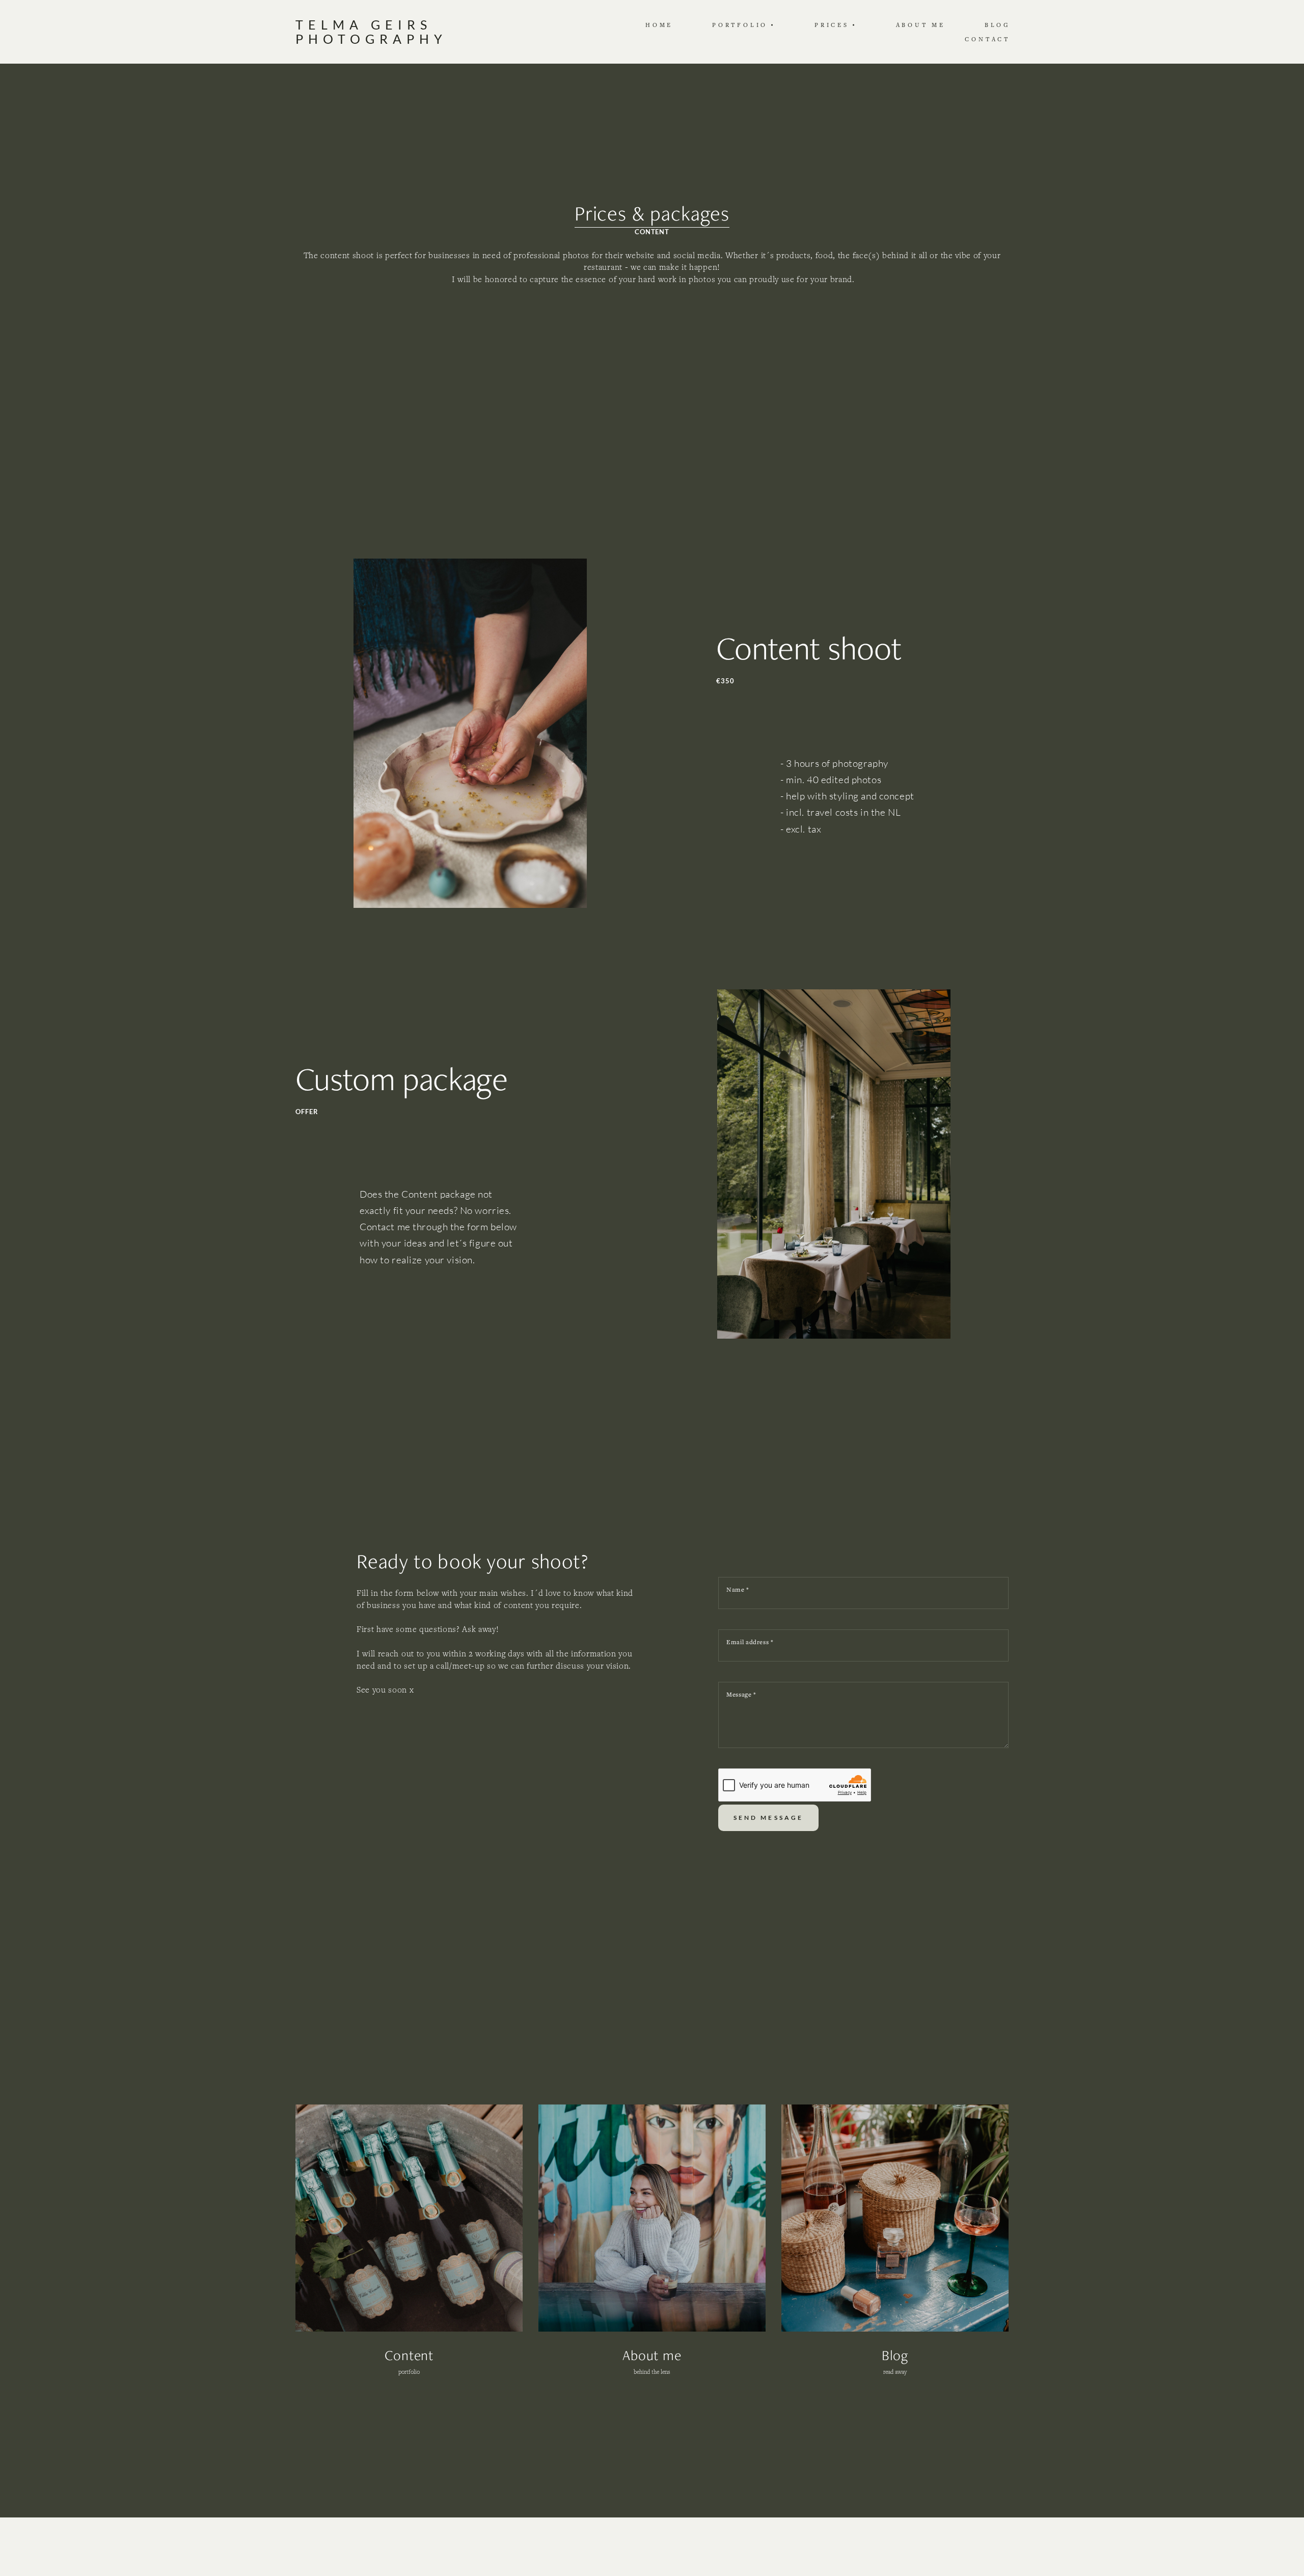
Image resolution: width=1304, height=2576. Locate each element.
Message (741, 1694)
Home (659, 25)
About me (921, 25)
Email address (750, 1642)
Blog (997, 25)
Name (738, 1589)
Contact (987, 39)
